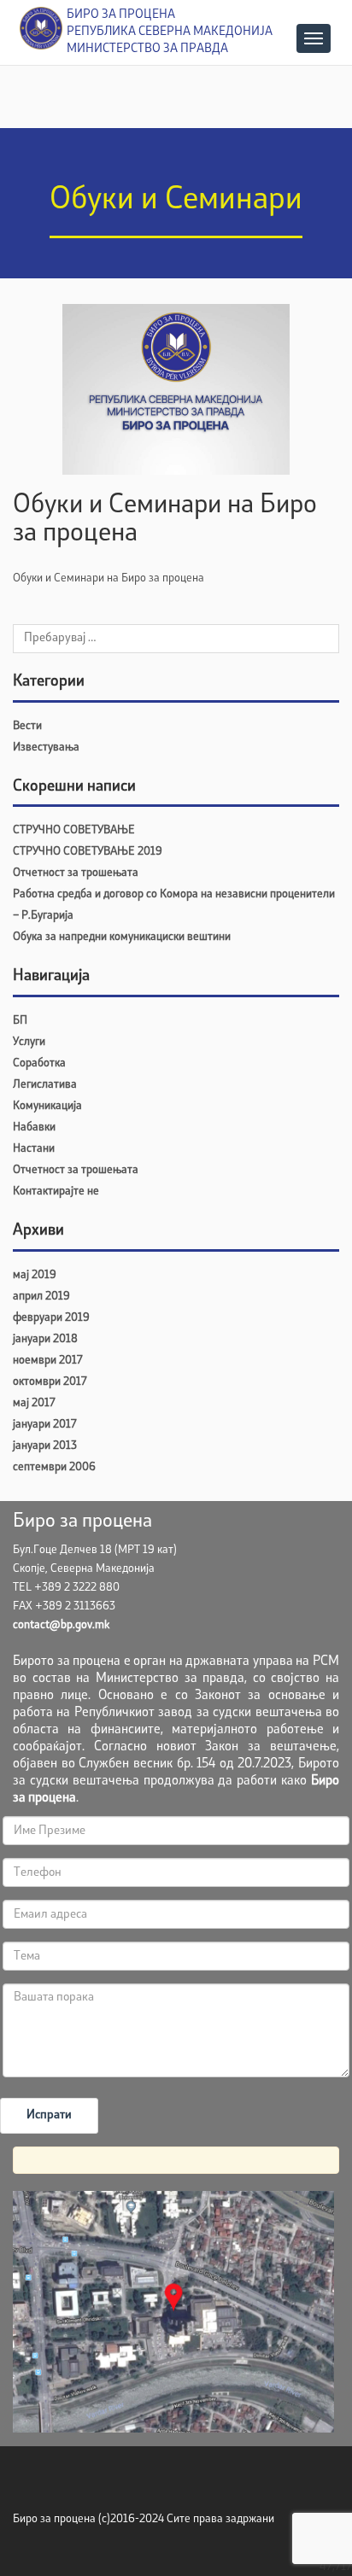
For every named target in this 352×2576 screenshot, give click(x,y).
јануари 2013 (45, 1446)
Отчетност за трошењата (76, 873)
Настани (34, 1149)
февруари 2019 (51, 1318)
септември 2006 (54, 1467)
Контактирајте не (56, 1192)
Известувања (46, 748)
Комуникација (47, 1106)
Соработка (39, 1063)
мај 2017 (34, 1403)
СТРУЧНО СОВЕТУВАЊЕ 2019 (88, 852)
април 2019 (41, 1297)
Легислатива (45, 1085)
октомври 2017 (50, 1382)
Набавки (34, 1127)
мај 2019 (35, 1275)
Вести (27, 726)
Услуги (29, 1042)
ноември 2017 (47, 1361)
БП (20, 1021)
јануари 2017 (44, 1425)
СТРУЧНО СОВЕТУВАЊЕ (74, 830)
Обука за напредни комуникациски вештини (122, 937)
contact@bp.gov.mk (61, 1625)
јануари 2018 (45, 1339)
